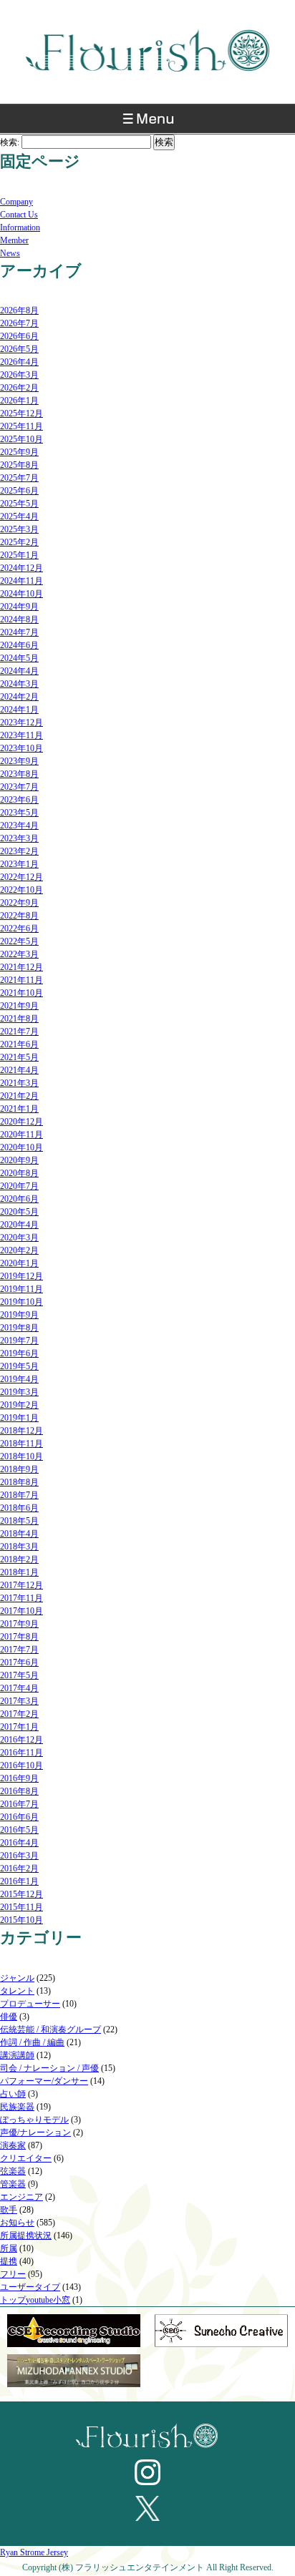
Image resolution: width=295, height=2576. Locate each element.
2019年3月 (19, 1392)
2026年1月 (19, 401)
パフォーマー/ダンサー (44, 2081)
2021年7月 (19, 1032)
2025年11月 (21, 426)
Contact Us (19, 215)
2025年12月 (21, 413)
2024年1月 (19, 710)
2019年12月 (21, 1276)
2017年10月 (21, 1611)
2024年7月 (19, 632)
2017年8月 (19, 1637)
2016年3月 (19, 1856)
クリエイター (26, 2158)
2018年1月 (19, 1572)
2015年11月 (21, 1907)
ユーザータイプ (30, 2287)
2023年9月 (19, 761)
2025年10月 (21, 439)
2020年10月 (21, 1147)
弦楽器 (13, 2171)
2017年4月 (19, 1688)
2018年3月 (19, 1547)
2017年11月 (21, 1598)
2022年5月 (19, 941)
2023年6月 (19, 800)
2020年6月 (19, 1199)
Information (20, 227)
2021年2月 (19, 1096)
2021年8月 (19, 1019)
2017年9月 (19, 1624)
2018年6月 (19, 1508)
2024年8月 (19, 619)
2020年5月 (19, 1212)
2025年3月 (19, 529)
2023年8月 (19, 774)
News (10, 253)
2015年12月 (21, 1894)
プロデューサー (30, 2004)
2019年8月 (19, 1328)
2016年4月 (19, 1843)
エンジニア (21, 2197)
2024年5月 (19, 658)
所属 (9, 2248)
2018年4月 (19, 1534)
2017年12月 (21, 1585)
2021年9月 (19, 1006)
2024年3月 (19, 684)
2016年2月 (19, 1869)
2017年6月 (19, 1662)
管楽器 (13, 2184)
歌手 (9, 2210)
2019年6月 (19, 1353)
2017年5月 (19, 1675)
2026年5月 (19, 349)
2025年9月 (19, 452)
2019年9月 (19, 1315)
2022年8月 (19, 916)
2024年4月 (19, 671)
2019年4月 (19, 1379)
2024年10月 (21, 594)
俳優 (9, 2017)
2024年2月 (19, 697)
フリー (13, 2274)
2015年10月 (21, 1920)
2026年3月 (19, 375)
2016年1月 (19, 1881)
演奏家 (13, 2145)
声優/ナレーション (35, 2132)
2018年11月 (21, 1444)
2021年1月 (19, 1109)
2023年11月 (21, 735)
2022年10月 (21, 890)
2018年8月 (19, 1482)
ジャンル (17, 1978)
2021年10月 (21, 993)
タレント (17, 1991)
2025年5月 (19, 504)
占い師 (13, 2094)
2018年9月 (19, 1469)
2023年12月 (21, 723)
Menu (147, 122)
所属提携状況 (26, 2235)
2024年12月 (21, 568)
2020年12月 (21, 1122)
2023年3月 (19, 838)
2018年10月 (21, 1456)
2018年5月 (19, 1521)
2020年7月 (19, 1186)
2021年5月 (19, 1057)
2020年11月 (21, 1135)
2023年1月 (19, 864)
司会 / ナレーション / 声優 (49, 2068)
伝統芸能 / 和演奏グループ (50, 2029)
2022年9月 (19, 903)
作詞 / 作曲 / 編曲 (32, 2042)
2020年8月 (19, 1173)
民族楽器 (17, 2107)
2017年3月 (19, 1701)
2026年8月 (19, 310)
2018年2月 (19, 1559)
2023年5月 (19, 813)
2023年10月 (21, 748)
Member (14, 240)
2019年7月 (19, 1341)
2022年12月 (21, 877)
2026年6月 (19, 336)
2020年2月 (19, 1250)
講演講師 (17, 2055)
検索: (10, 142)
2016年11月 (21, 1753)
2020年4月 (19, 1225)
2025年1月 (19, 555)
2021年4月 (19, 1070)
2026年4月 (19, 362)
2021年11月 (21, 980)
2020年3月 (19, 1238)
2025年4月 (19, 516)
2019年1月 (19, 1418)
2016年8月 (19, 1791)
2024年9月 (19, 607)
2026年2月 (19, 388)
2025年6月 (19, 491)
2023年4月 (19, 826)
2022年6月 (19, 929)
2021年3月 (19, 1083)
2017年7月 (19, 1650)
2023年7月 (19, 787)
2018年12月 (21, 1431)
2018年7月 (19, 1495)
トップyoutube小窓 (35, 2300)
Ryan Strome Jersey (34, 2552)
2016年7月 (19, 1804)
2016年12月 (21, 1740)
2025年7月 (19, 478)
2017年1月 (19, 1727)
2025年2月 (19, 542)
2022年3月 (19, 954)
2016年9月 (19, 1778)
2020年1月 (19, 1263)
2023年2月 (19, 851)
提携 (9, 2261)
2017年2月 (19, 1714)
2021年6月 (19, 1044)
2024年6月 (19, 645)
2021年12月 (21, 967)
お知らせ (17, 2223)
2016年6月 (19, 1817)
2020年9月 (19, 1160)
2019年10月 (21, 1302)
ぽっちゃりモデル (34, 2120)
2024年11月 (21, 581)
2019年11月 (21, 1289)
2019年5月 (19, 1366)
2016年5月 (19, 1830)
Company (16, 202)
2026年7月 (19, 323)
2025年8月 (19, 465)
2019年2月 (19, 1405)
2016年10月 (21, 1766)
